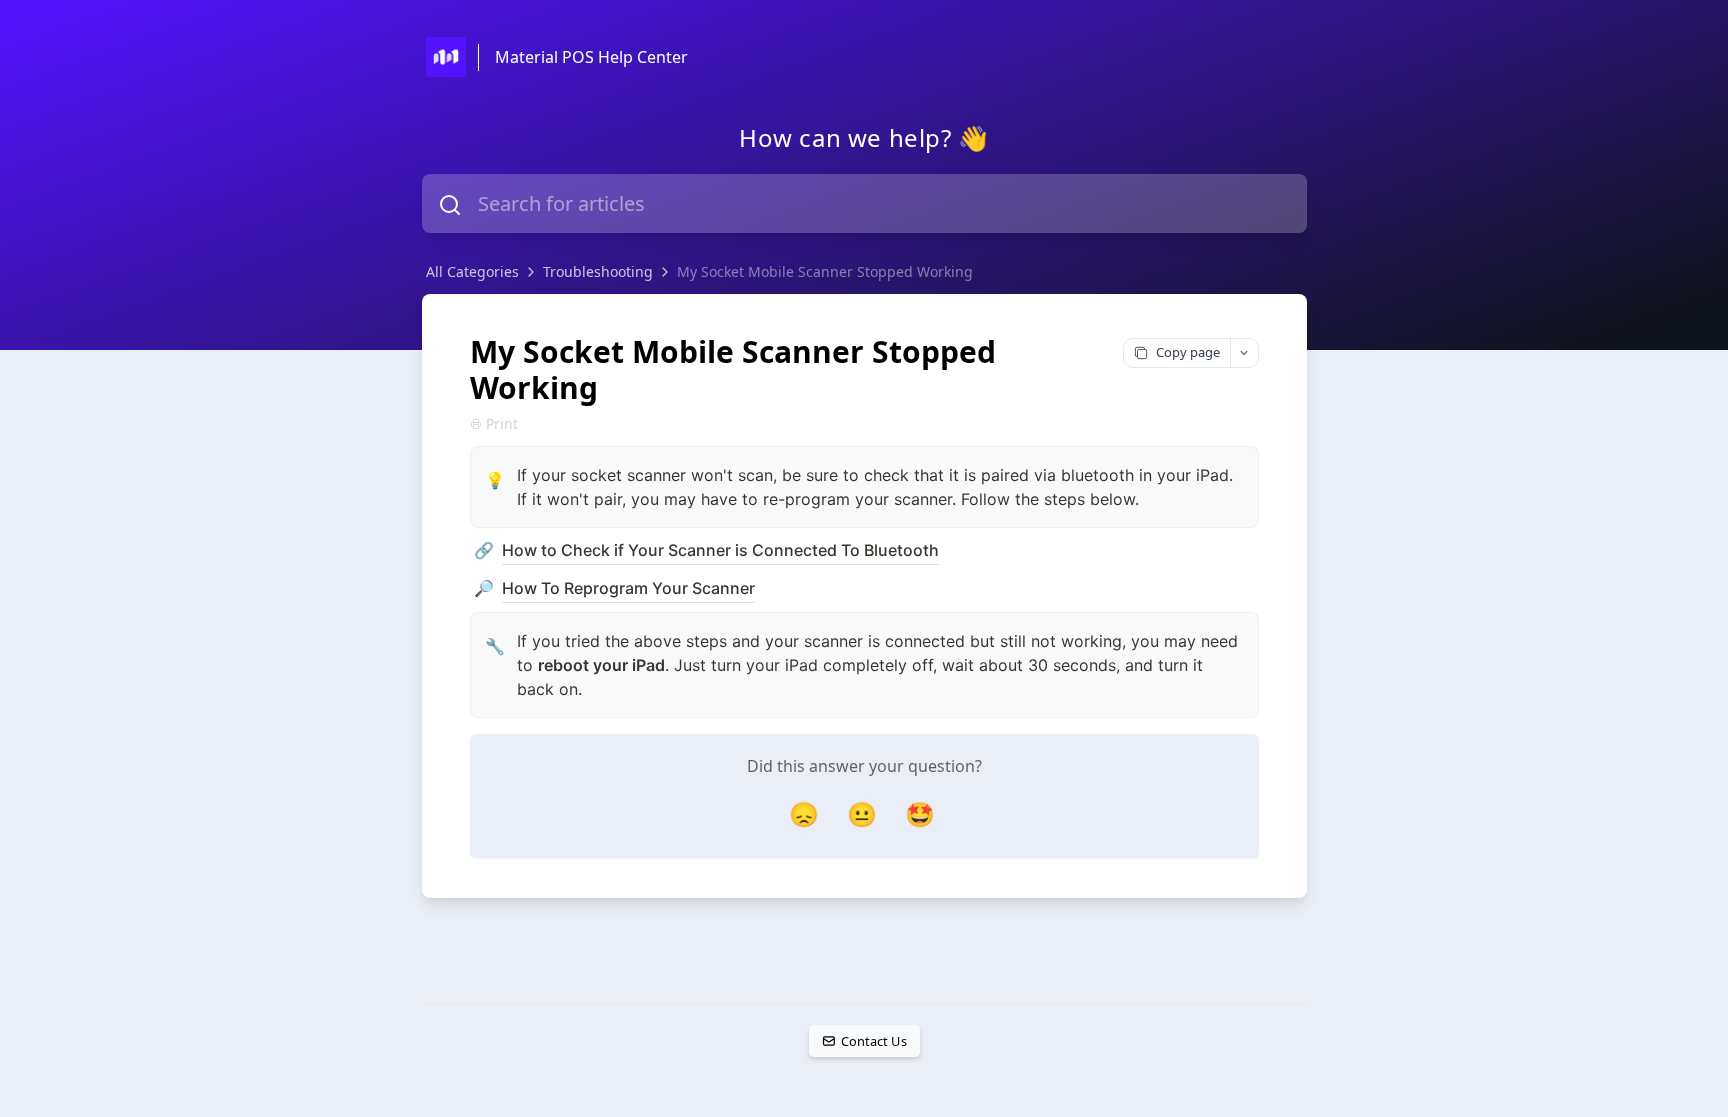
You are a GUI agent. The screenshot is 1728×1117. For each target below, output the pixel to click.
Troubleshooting (598, 271)
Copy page (1188, 352)
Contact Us (873, 1041)
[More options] (1244, 353)
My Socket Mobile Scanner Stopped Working (825, 271)
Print (502, 423)
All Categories (472, 271)
